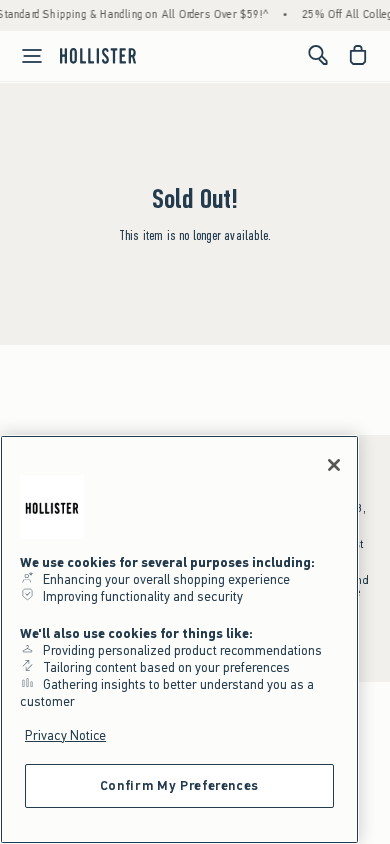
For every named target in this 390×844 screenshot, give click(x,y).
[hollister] (98, 55)
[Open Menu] (24, 56)
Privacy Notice (65, 735)
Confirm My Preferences (179, 785)
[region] (179, 639)
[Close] (334, 465)
